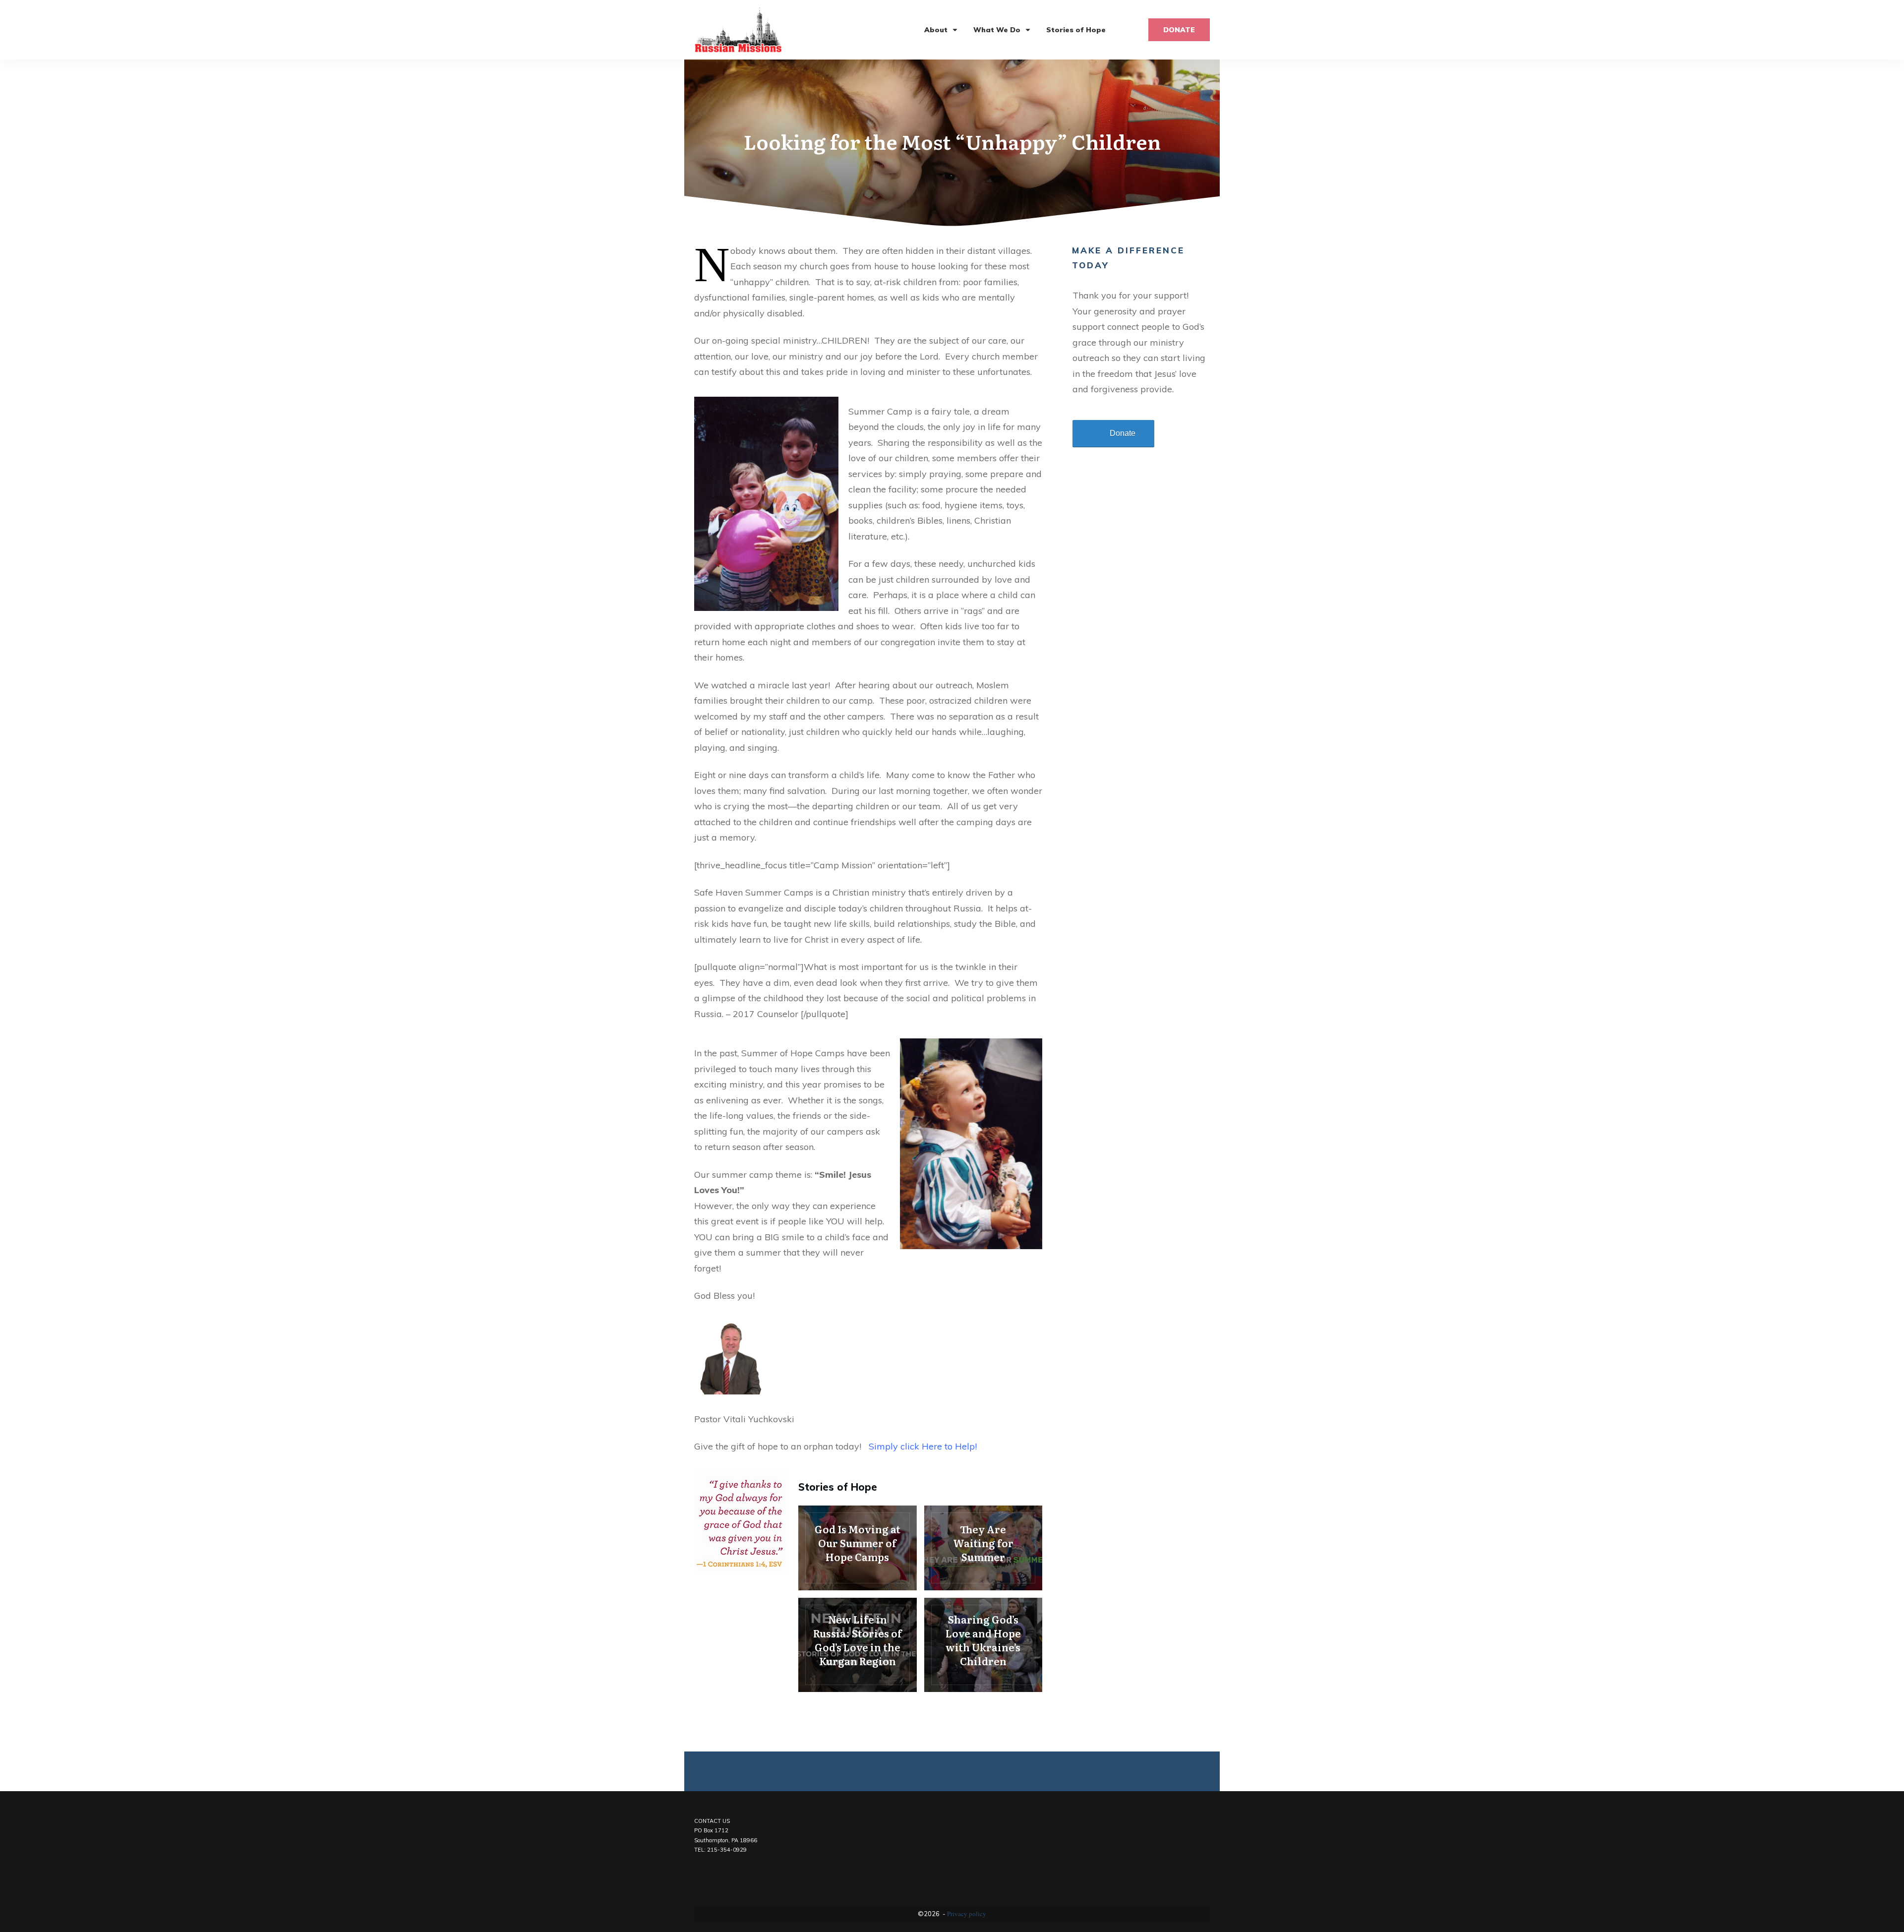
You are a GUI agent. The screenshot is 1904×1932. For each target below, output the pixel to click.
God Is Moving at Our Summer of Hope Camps (858, 1548)
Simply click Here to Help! (923, 1446)
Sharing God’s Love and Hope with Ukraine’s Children (983, 1645)
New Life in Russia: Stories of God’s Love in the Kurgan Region (858, 1645)
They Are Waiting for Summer (983, 1548)
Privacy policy (967, 1914)
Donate (1123, 433)
